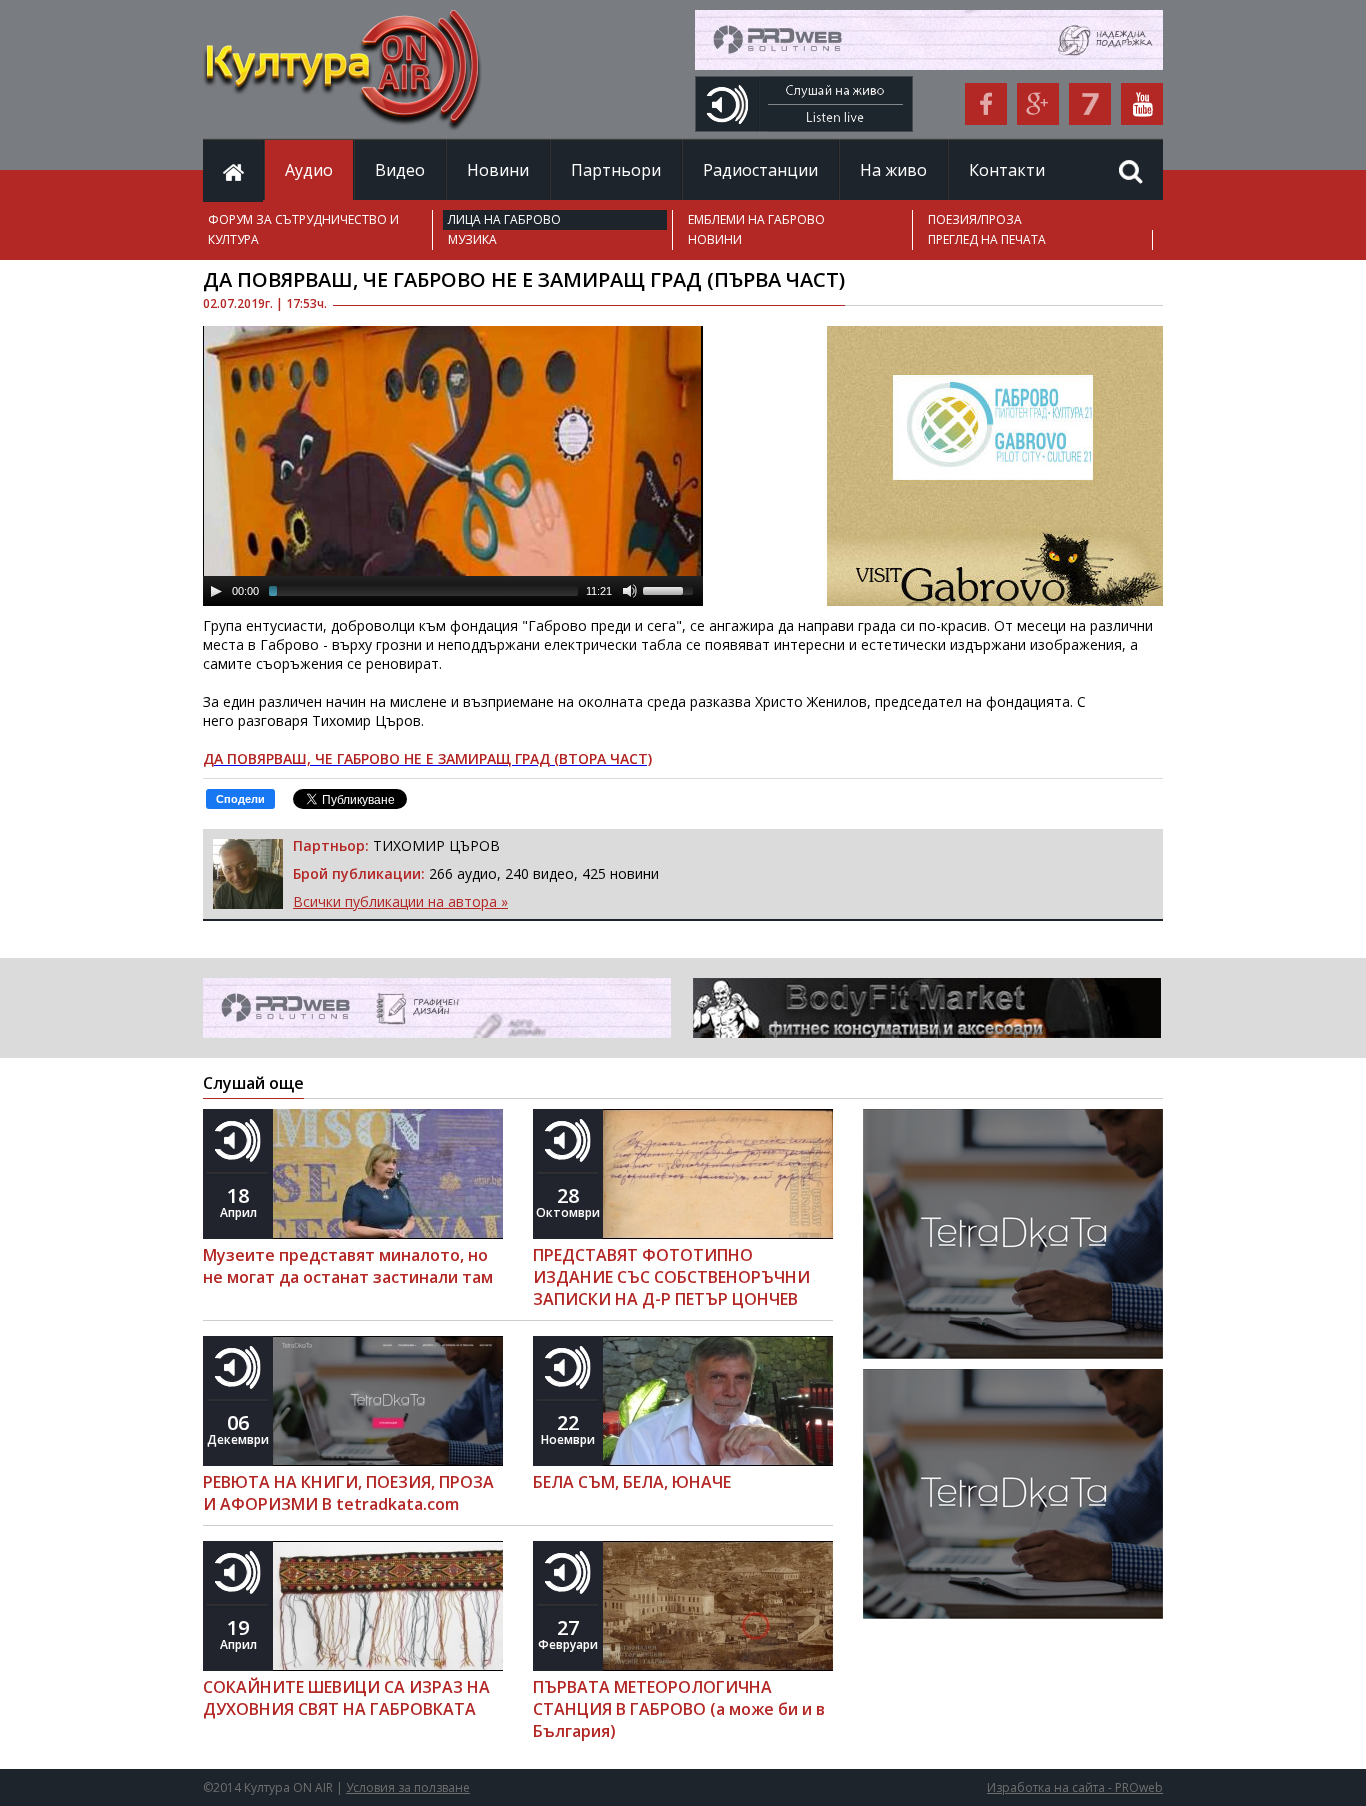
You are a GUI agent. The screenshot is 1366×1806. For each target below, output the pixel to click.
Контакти (1007, 170)
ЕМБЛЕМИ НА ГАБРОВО (756, 219)
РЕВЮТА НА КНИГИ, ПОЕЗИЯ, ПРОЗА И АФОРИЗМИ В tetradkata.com (348, 1493)
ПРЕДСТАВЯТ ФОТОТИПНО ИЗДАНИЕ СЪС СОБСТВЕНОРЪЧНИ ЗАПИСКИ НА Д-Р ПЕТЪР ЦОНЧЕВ (671, 1277)
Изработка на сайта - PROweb (1075, 1787)
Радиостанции (760, 170)
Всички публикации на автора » (400, 901)
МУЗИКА (472, 239)
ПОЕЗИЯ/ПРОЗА (975, 219)
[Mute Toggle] (630, 591)
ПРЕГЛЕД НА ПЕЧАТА (987, 239)
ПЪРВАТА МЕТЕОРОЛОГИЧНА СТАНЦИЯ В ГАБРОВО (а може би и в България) (679, 1709)
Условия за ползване (408, 1787)
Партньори (616, 170)
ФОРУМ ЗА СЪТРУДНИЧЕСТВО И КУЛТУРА (303, 229)
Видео (400, 170)
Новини (498, 170)
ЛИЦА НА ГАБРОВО (504, 219)
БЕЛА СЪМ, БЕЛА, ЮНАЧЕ (632, 1482)
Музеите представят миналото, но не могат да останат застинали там (348, 1266)
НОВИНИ (715, 239)
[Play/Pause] (216, 591)
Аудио (309, 170)
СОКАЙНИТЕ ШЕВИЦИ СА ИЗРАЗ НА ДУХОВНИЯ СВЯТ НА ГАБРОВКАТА (346, 1698)
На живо (893, 170)
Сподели (240, 799)
